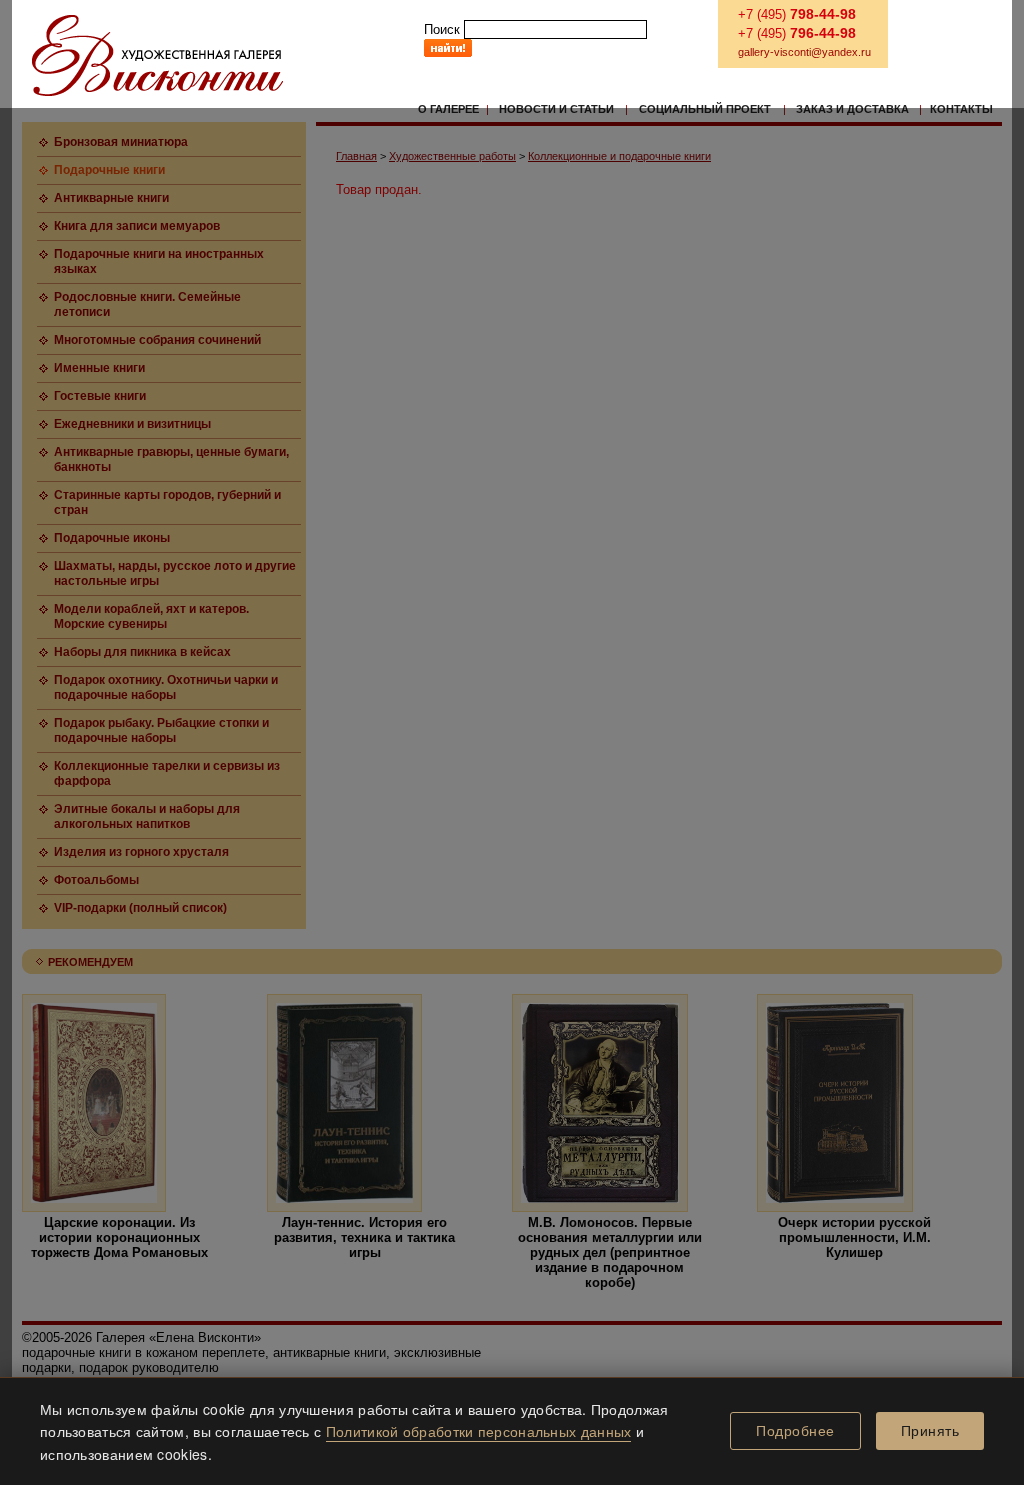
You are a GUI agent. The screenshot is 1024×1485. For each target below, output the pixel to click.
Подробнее (795, 1431)
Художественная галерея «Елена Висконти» (157, 55)
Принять (930, 1431)
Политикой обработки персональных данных (479, 1431)
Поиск (442, 29)
